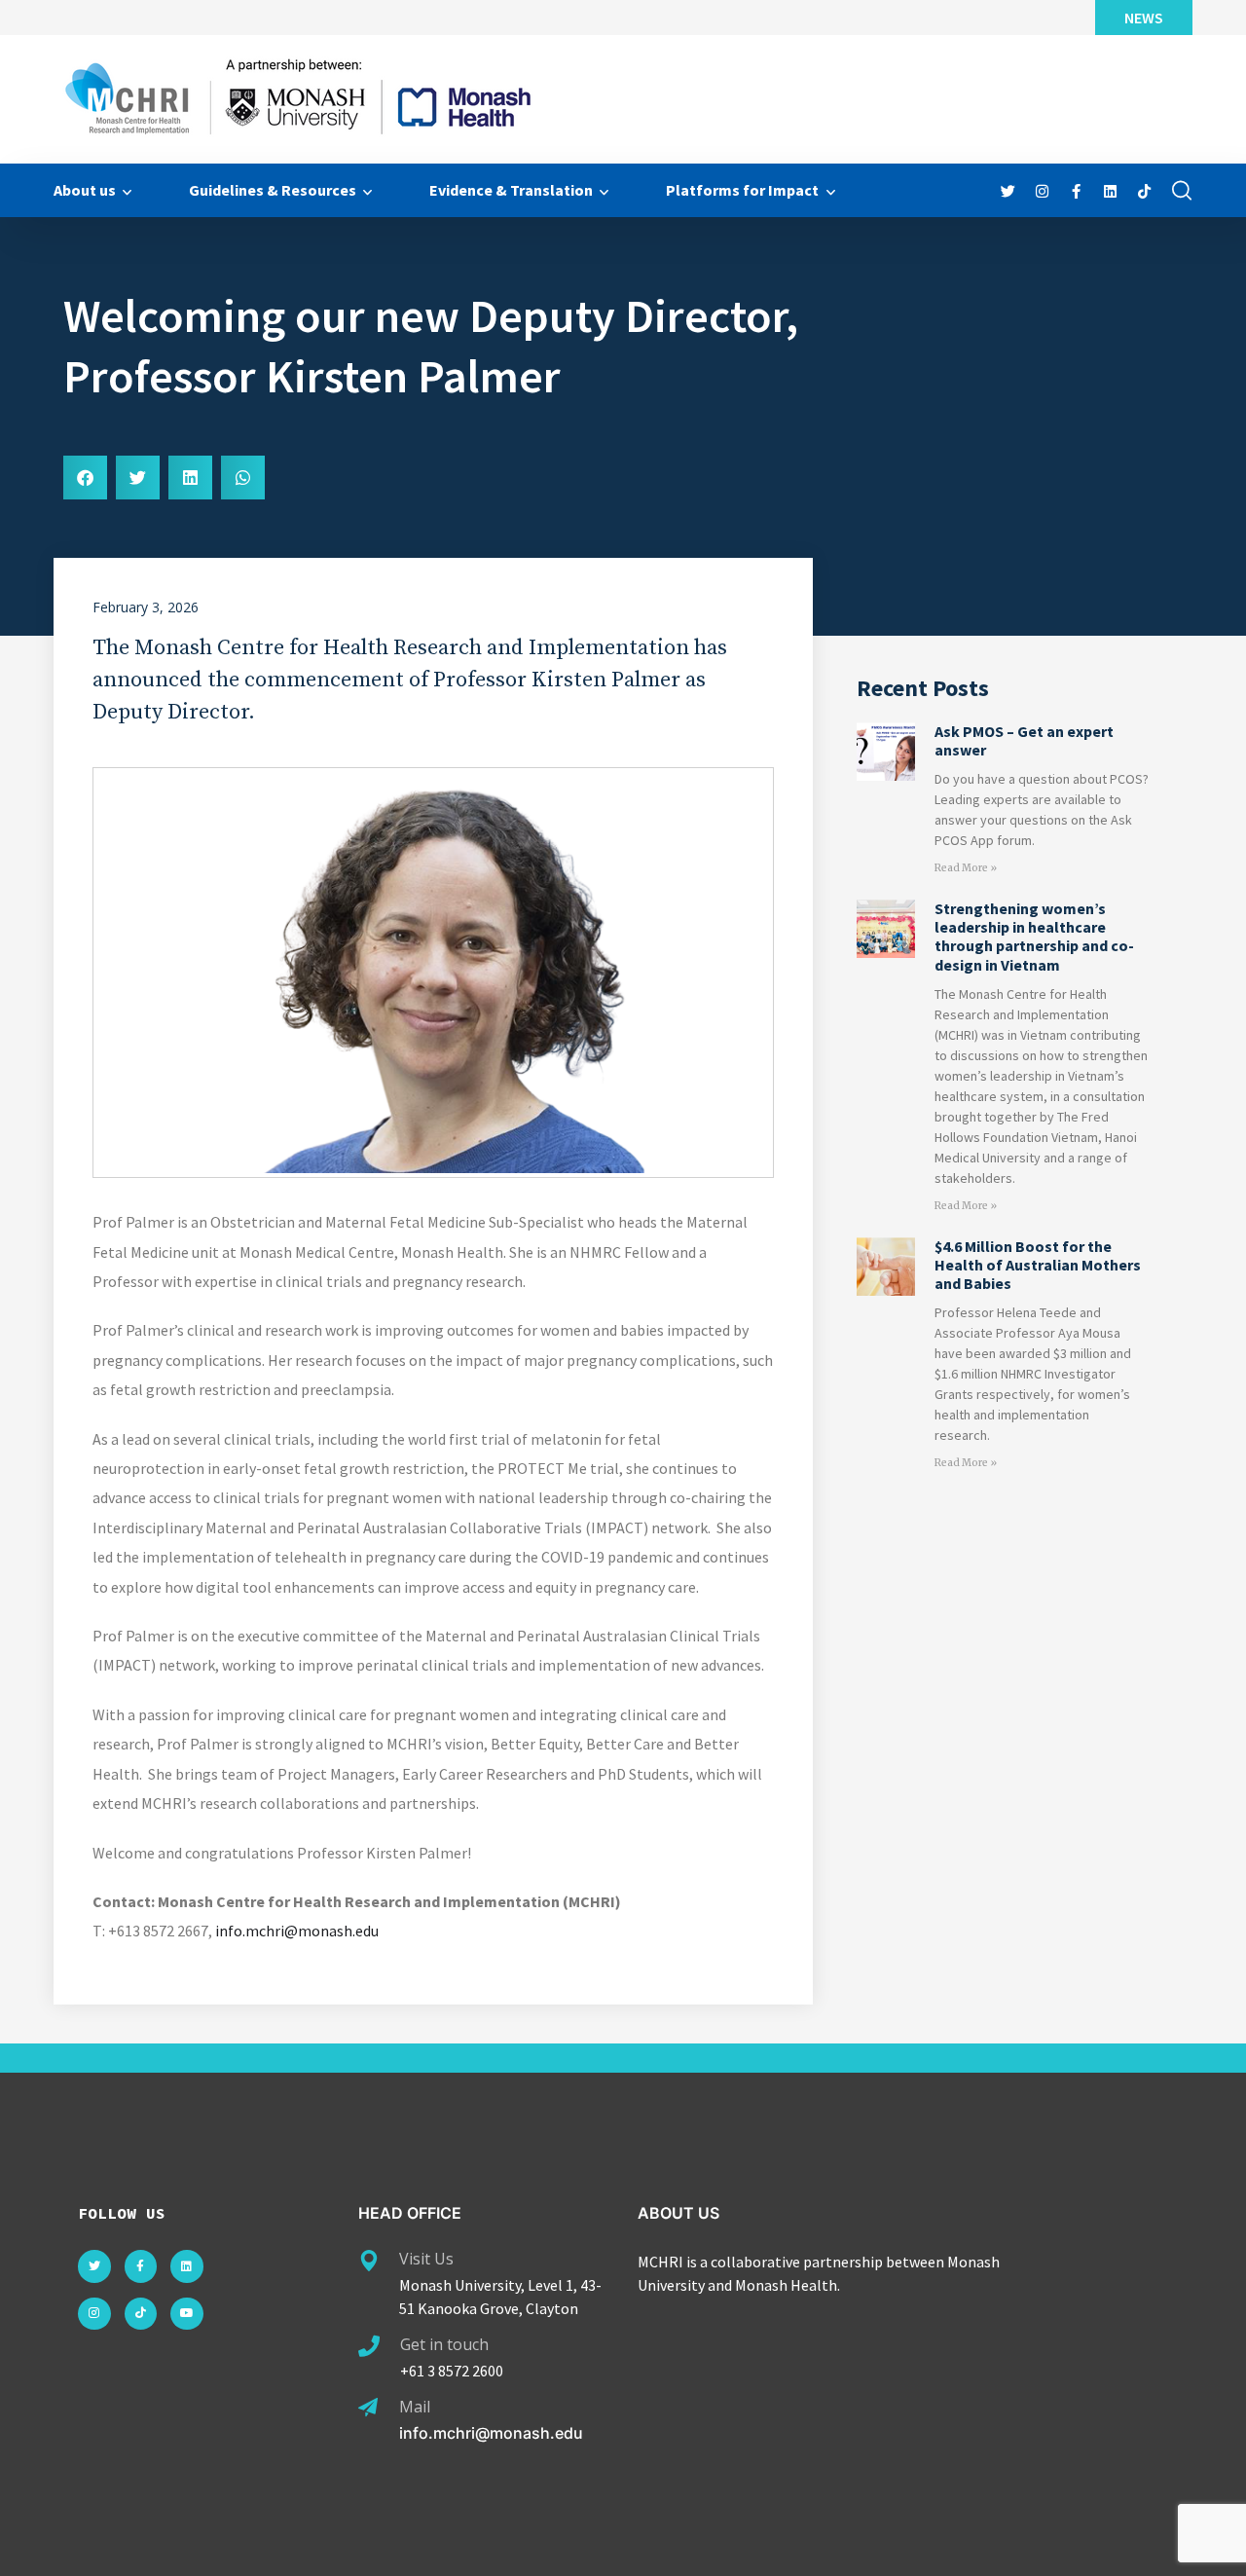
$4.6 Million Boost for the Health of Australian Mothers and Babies (1038, 1265)
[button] (85, 478)
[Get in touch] (369, 2346)
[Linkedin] (187, 2266)
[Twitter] (94, 2266)
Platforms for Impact (742, 190)
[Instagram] (94, 2314)
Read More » (966, 868)
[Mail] (368, 2408)
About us (85, 190)
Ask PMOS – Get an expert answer (1024, 740)
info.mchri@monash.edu (297, 1931)
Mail (415, 2407)
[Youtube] (187, 2314)
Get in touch (444, 2344)
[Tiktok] (141, 2314)
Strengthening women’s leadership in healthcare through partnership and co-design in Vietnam (1034, 937)
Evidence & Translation (511, 190)
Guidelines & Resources (273, 190)
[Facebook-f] (141, 2266)
